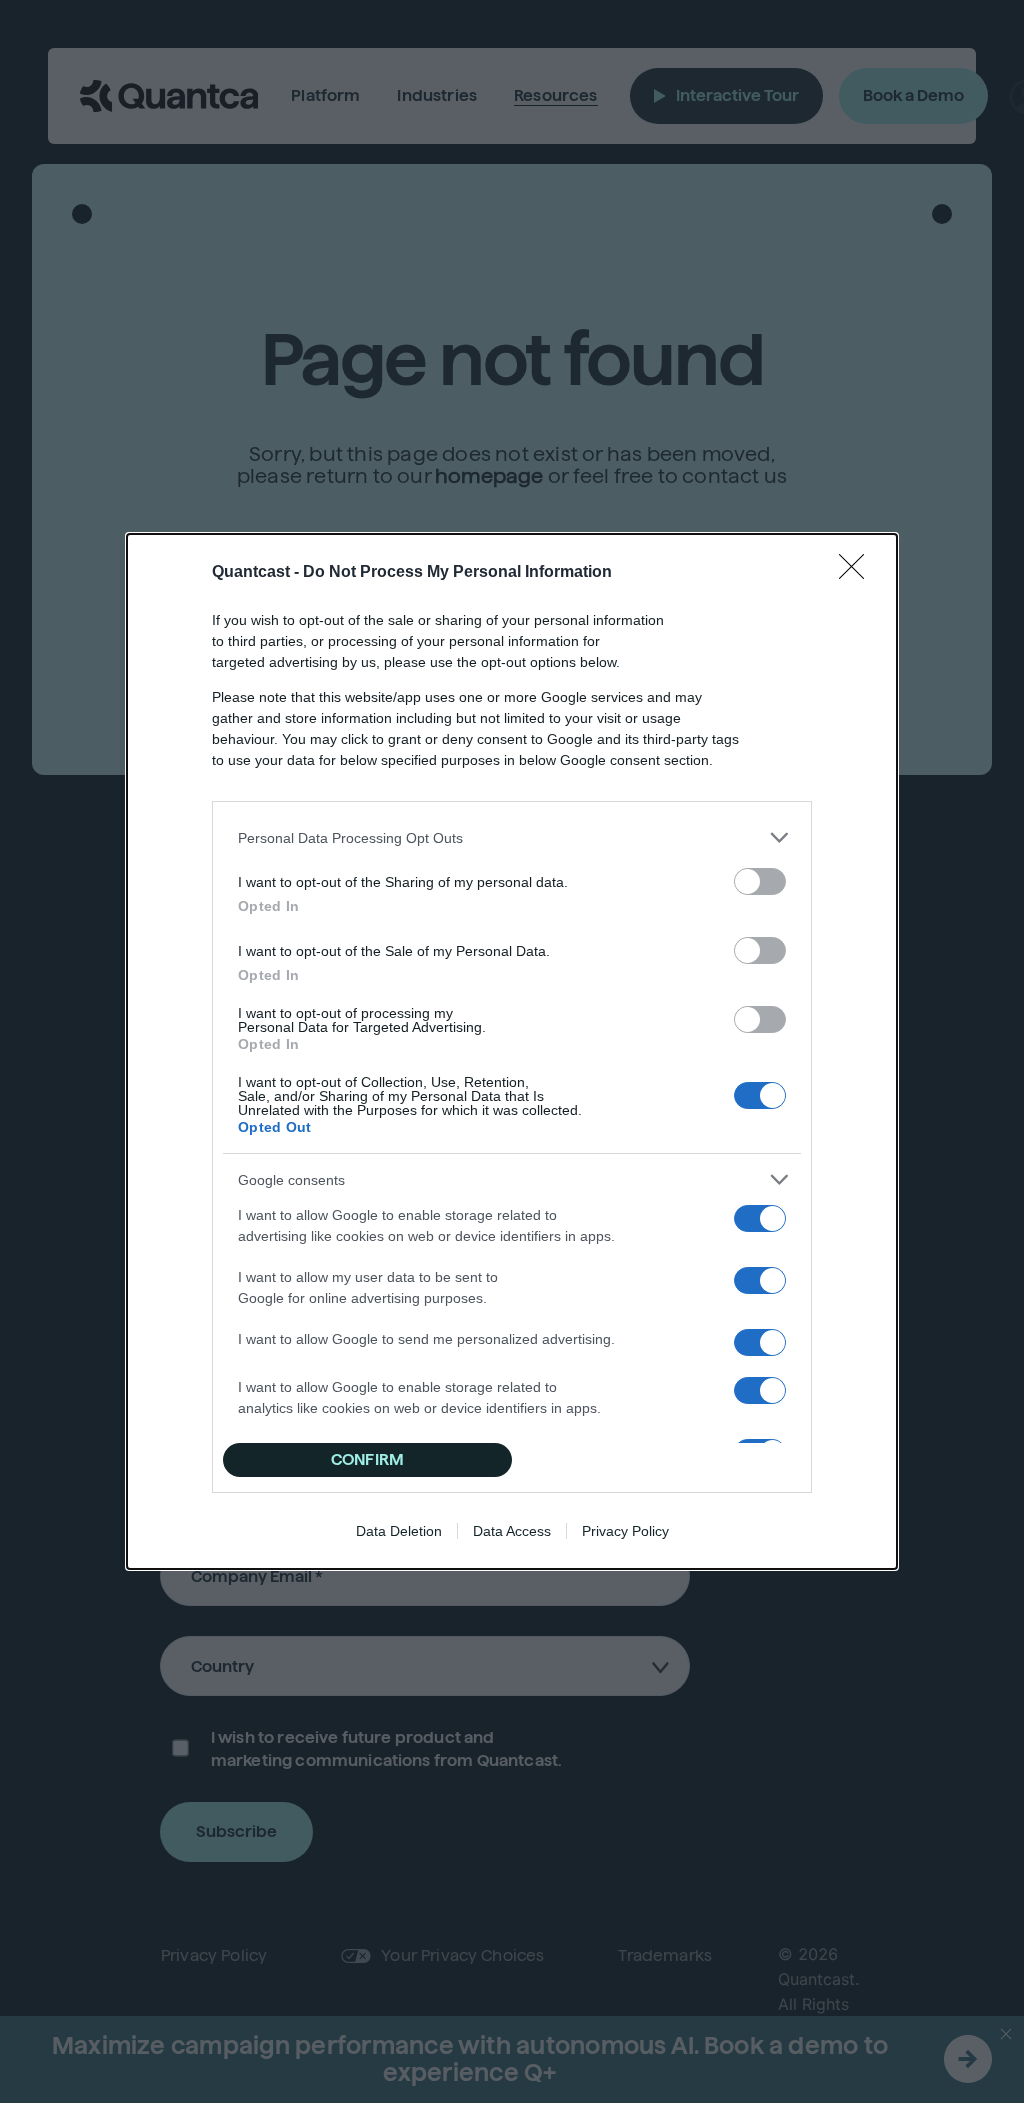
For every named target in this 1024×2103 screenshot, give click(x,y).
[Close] (858, 573)
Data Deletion (399, 1531)
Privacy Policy (625, 1531)
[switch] (760, 881)
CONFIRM (367, 1459)
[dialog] (512, 1051)
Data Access (512, 1531)
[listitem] (512, 837)
